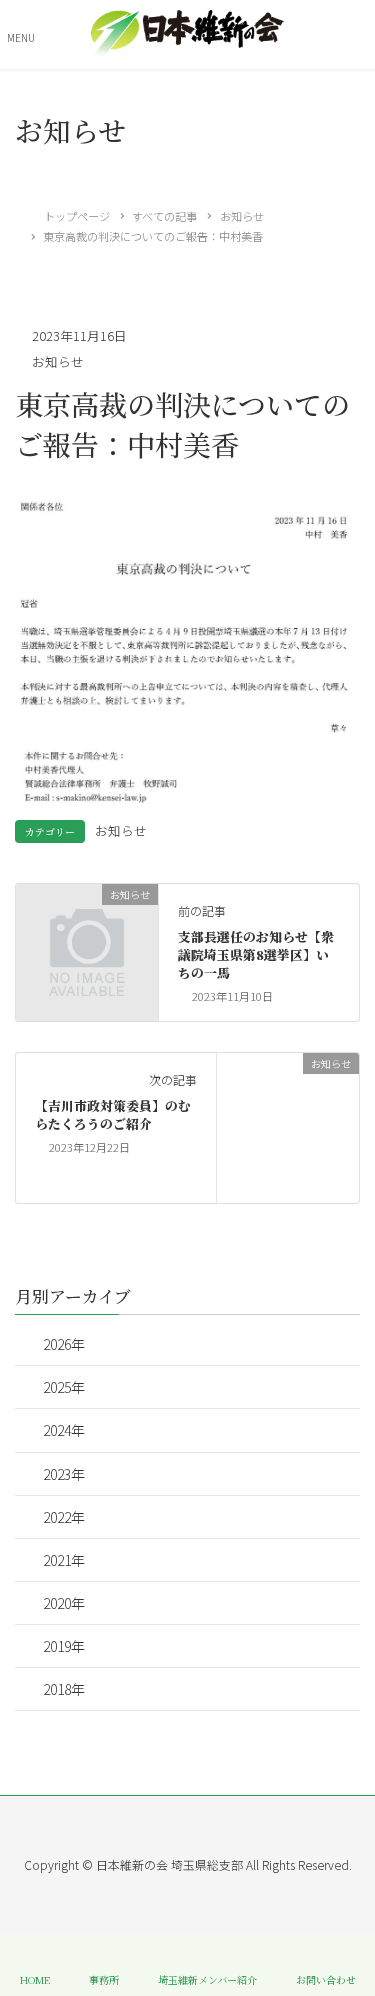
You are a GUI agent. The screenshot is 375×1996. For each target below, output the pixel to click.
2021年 (64, 1560)
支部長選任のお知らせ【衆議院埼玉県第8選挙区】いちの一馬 (256, 954)
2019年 (64, 1646)
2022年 (64, 1517)
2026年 (64, 1344)
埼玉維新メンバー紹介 (207, 1979)
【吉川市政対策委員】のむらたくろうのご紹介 (113, 1114)
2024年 (64, 1430)
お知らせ (58, 361)
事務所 (104, 1979)
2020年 (64, 1603)
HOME (35, 1979)
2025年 (64, 1387)
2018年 (64, 1689)
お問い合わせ (326, 1979)
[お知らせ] (87, 926)
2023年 (64, 1474)
